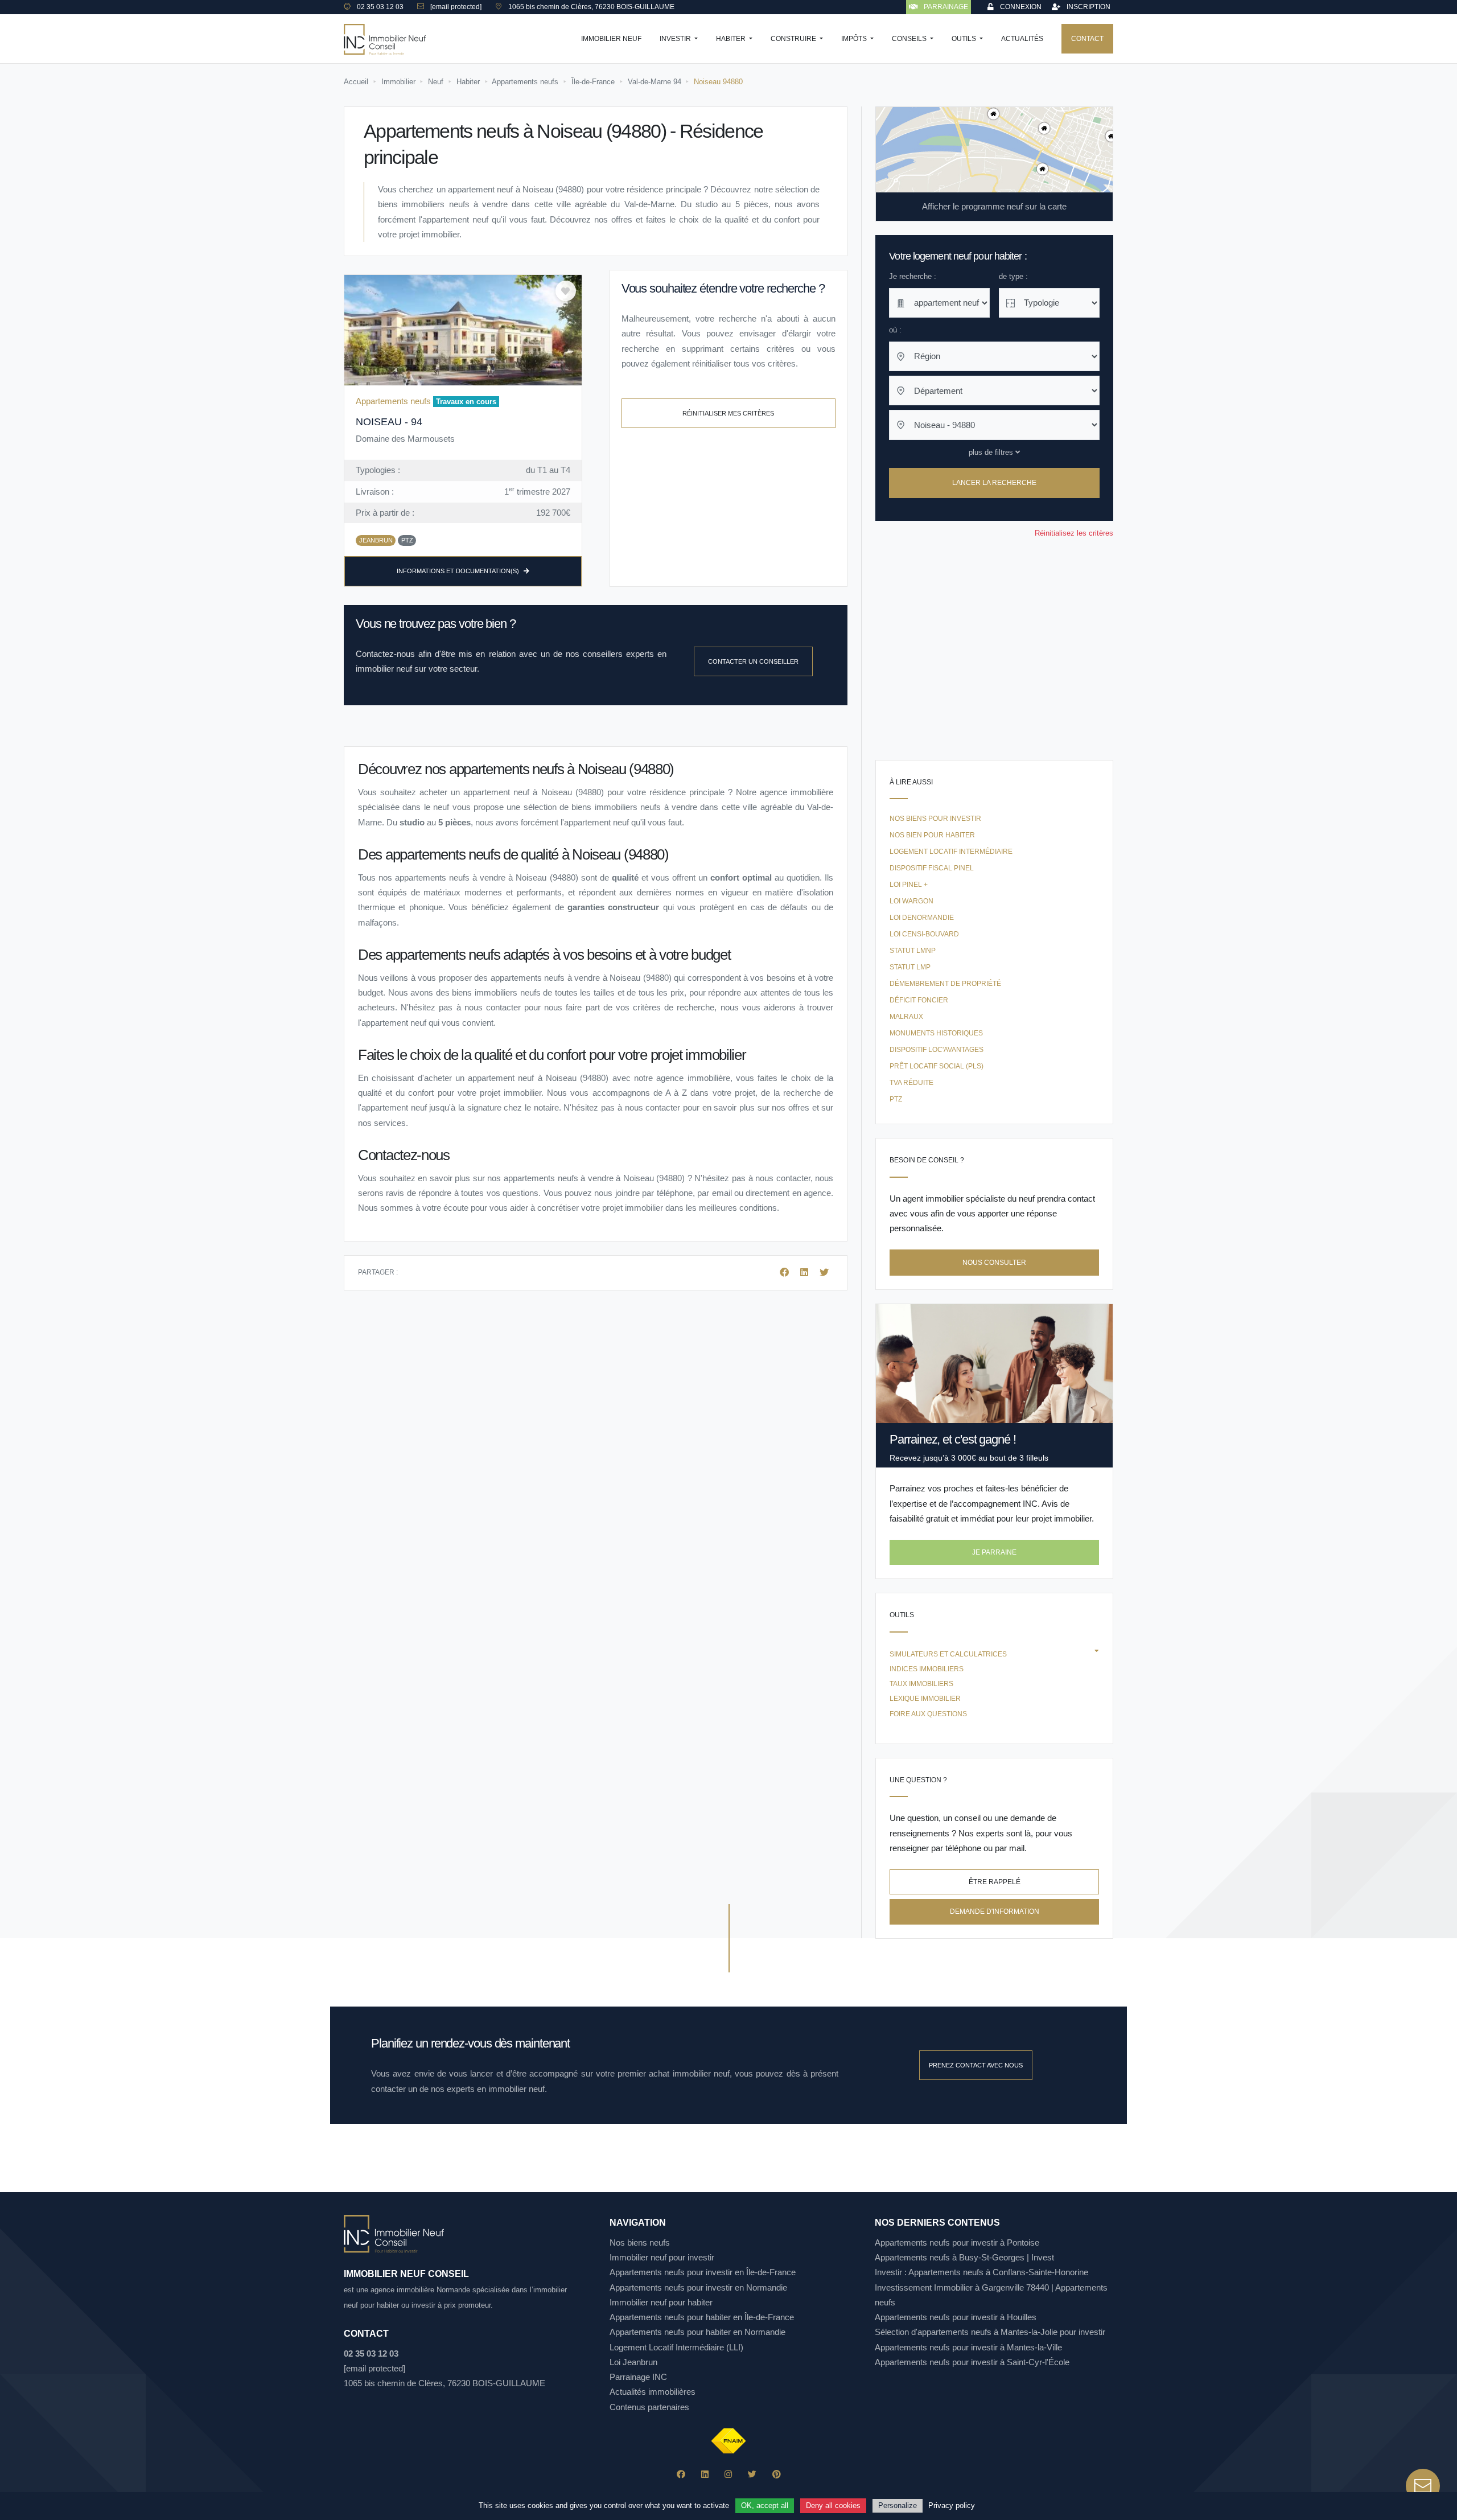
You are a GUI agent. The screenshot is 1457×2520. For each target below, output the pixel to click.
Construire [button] (794, 39)
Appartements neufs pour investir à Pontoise (957, 2242)
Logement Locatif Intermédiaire (951, 852)
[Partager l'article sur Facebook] (785, 1273)
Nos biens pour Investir (935, 819)
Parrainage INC (638, 2377)
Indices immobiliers (927, 1669)
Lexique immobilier (925, 1699)
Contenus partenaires (649, 2407)
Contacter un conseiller (753, 661)
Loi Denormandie (922, 918)
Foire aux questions (928, 1714)
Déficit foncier (919, 1000)
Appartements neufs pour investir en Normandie (698, 2287)
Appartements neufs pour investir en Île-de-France (703, 2272)
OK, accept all (765, 2505)
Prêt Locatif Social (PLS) (937, 1066)
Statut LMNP (913, 951)
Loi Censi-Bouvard (924, 934)
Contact (1087, 39)
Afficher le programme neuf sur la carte (994, 206)
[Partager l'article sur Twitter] (824, 1273)
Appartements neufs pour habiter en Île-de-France (702, 2317)
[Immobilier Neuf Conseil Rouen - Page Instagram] (728, 2474)
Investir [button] (676, 39)
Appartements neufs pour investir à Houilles (956, 2317)
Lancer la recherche (994, 483)
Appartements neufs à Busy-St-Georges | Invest (964, 2257)
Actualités (1022, 39)
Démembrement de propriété (945, 984)
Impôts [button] (855, 39)
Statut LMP (910, 967)
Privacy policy (952, 2505)
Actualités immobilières (653, 2392)
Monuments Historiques (936, 1033)
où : (895, 330)
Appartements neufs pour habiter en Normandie (697, 2332)
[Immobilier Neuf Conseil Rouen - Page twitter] (752, 2474)
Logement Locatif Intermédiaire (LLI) (676, 2347)
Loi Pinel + (909, 885)
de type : (1013, 276)
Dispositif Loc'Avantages (937, 1050)
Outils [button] (965, 39)
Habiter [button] (732, 39)
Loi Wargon (911, 901)
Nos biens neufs (640, 2242)
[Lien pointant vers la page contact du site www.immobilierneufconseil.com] (1423, 2486)
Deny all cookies (833, 2505)
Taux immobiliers (921, 1684)
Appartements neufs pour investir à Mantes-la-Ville (968, 2347)
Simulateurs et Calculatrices (948, 1654)
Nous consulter (994, 1263)
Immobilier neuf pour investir (662, 2257)
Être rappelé (995, 1882)
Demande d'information (995, 1911)
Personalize (898, 2505)
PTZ (896, 1099)
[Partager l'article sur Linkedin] (805, 1273)
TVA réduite (911, 1083)
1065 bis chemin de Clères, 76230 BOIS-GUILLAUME (444, 2383)
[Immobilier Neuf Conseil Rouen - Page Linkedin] (705, 2474)
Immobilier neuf (611, 39)
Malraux (906, 1017)
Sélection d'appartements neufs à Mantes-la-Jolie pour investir (990, 2332)
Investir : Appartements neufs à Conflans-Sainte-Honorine (981, 2272)
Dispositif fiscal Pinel (932, 868)
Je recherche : (913, 276)
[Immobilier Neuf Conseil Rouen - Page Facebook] (681, 2474)
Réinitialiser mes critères (728, 413)
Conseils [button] (910, 39)
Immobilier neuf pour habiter (661, 2302)
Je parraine (994, 1552)
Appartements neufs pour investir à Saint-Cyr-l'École (972, 2362)
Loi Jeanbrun (633, 2362)
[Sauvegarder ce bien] (566, 291)
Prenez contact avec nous (976, 2065)
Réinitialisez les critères (1074, 533)
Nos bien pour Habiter (932, 835)
